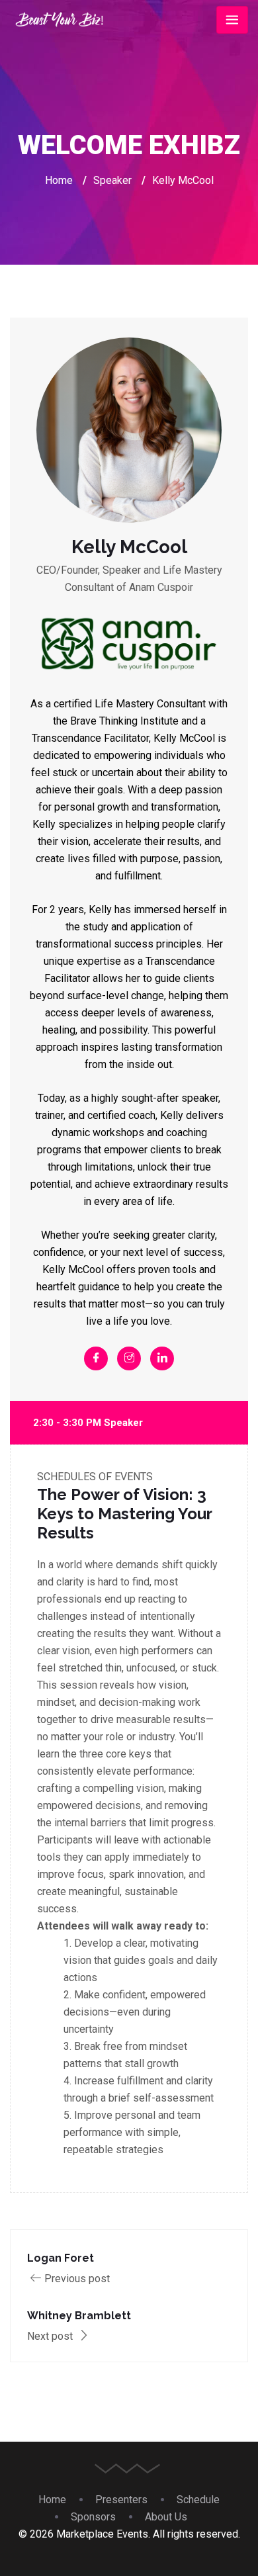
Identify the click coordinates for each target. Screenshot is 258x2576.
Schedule (198, 2500)
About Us (166, 2517)
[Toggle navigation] (232, 20)
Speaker (112, 180)
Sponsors (93, 2517)
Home (59, 180)
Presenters (121, 2500)
